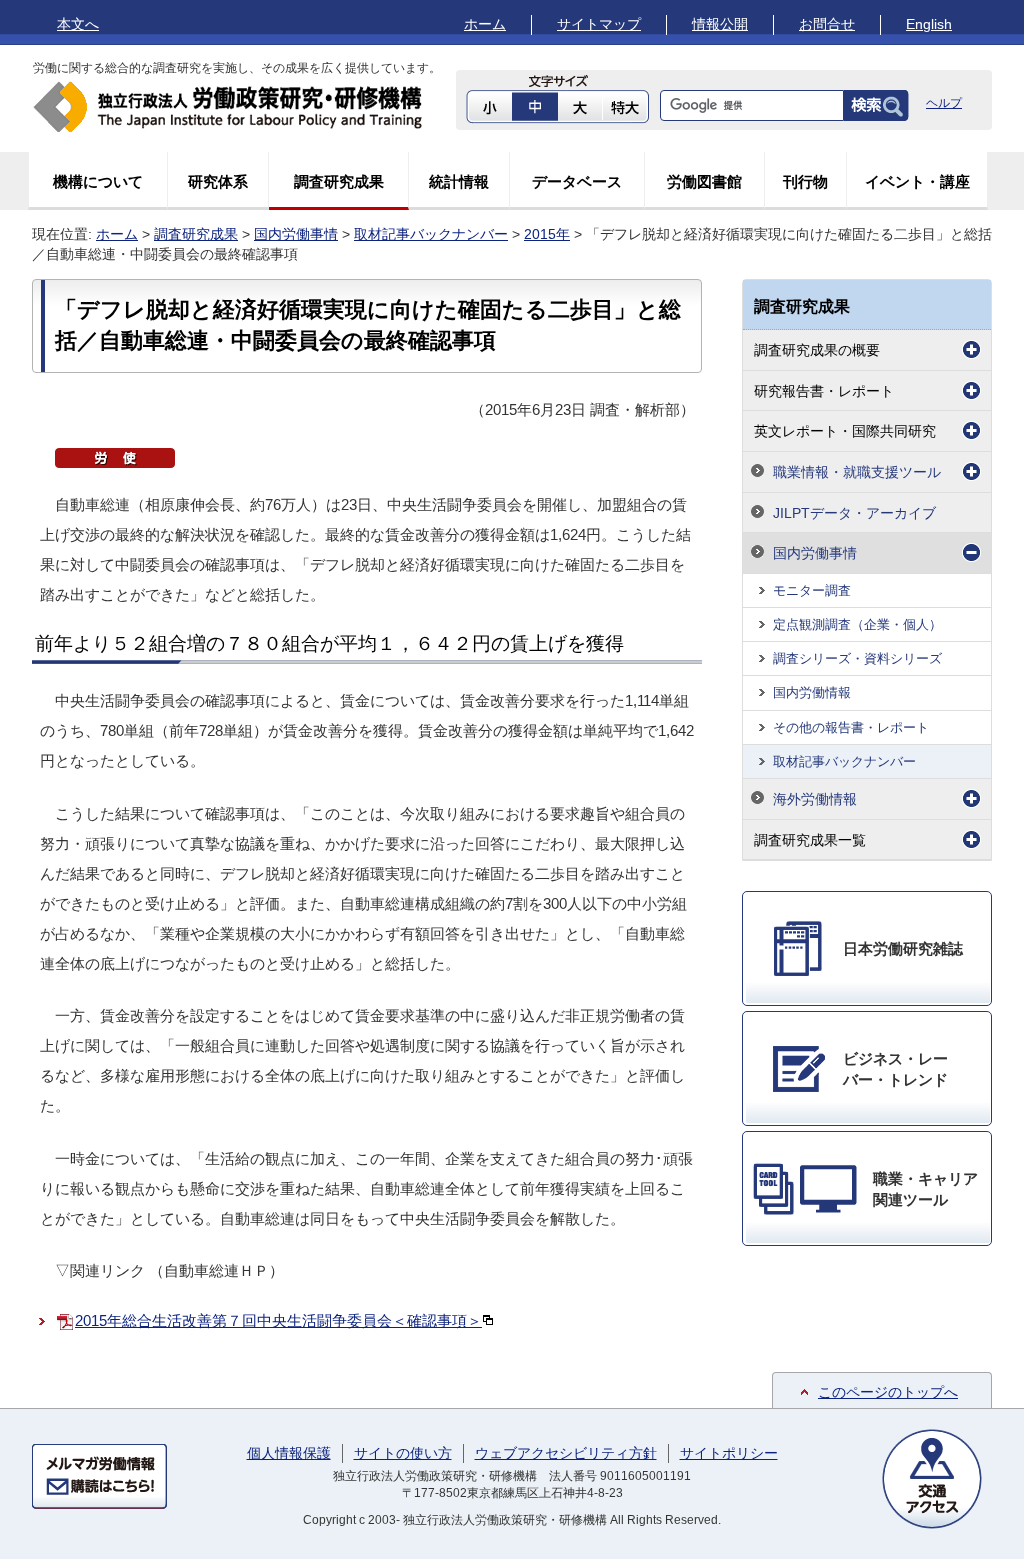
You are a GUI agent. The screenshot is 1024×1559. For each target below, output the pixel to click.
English (929, 24)
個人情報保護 (289, 1453)
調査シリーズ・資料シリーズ (857, 658)
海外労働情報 (815, 799)
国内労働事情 (296, 234)
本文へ (78, 24)
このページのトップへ (888, 1392)
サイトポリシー (729, 1453)
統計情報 (459, 181)
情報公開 (720, 24)
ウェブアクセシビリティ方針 (566, 1453)
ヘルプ (944, 103)
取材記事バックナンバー (431, 234)
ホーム (485, 24)
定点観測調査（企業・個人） (857, 624)
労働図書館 (704, 181)
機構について (98, 181)
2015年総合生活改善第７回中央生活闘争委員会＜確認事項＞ (278, 1320)
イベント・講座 (917, 181)
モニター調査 (812, 590)
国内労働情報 (812, 692)
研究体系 (218, 181)
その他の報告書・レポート (851, 727)
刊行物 (805, 181)
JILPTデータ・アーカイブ (854, 513)
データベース (577, 181)
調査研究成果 (339, 181)
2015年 (547, 234)
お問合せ (827, 24)
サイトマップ (599, 24)
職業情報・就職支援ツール (857, 472)
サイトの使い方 (403, 1453)
